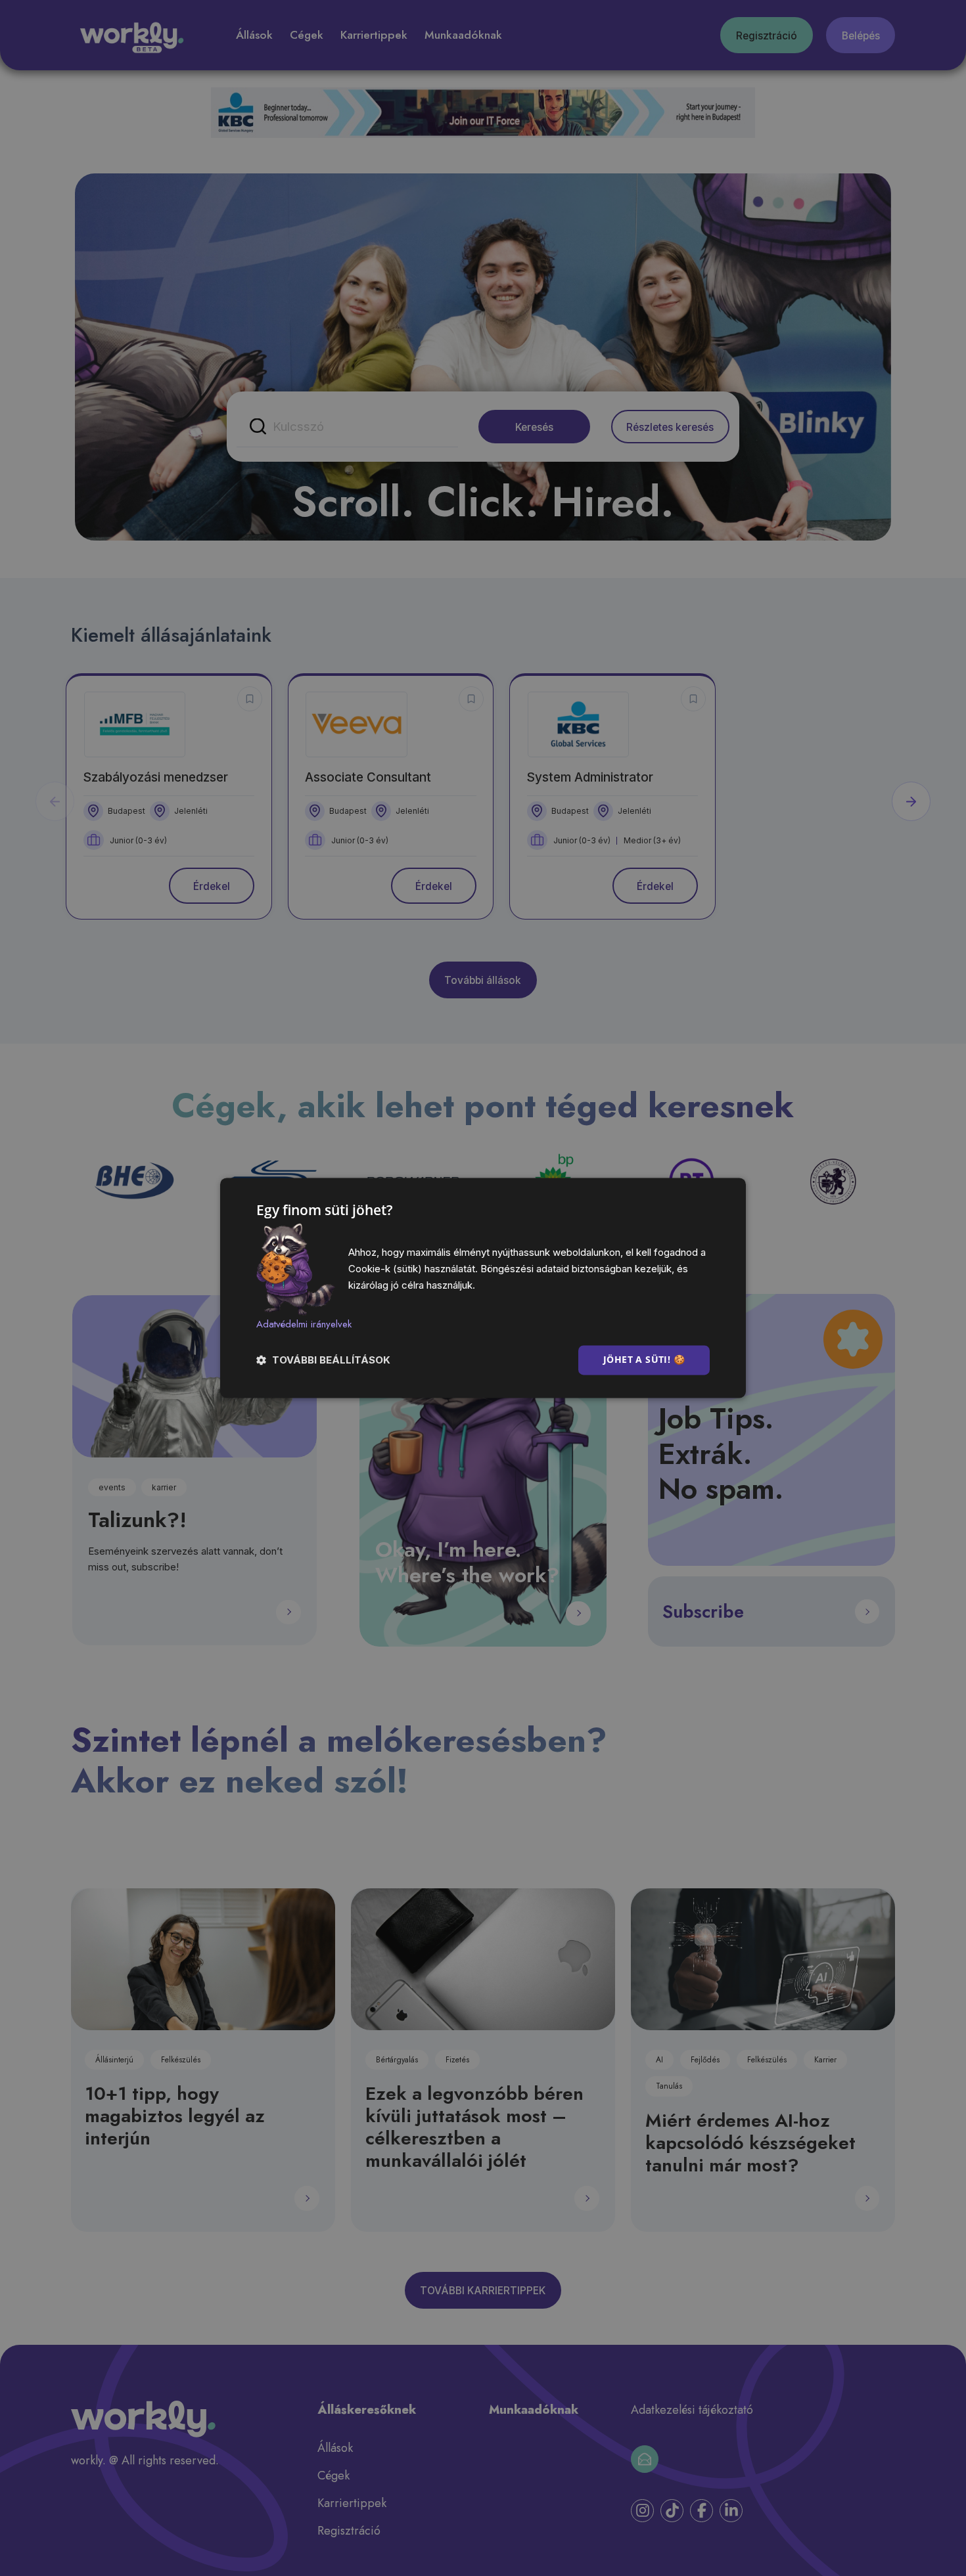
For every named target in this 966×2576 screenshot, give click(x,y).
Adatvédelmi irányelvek (304, 1324)
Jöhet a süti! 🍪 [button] (644, 1360)
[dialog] (483, 1288)
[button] (323, 1361)
